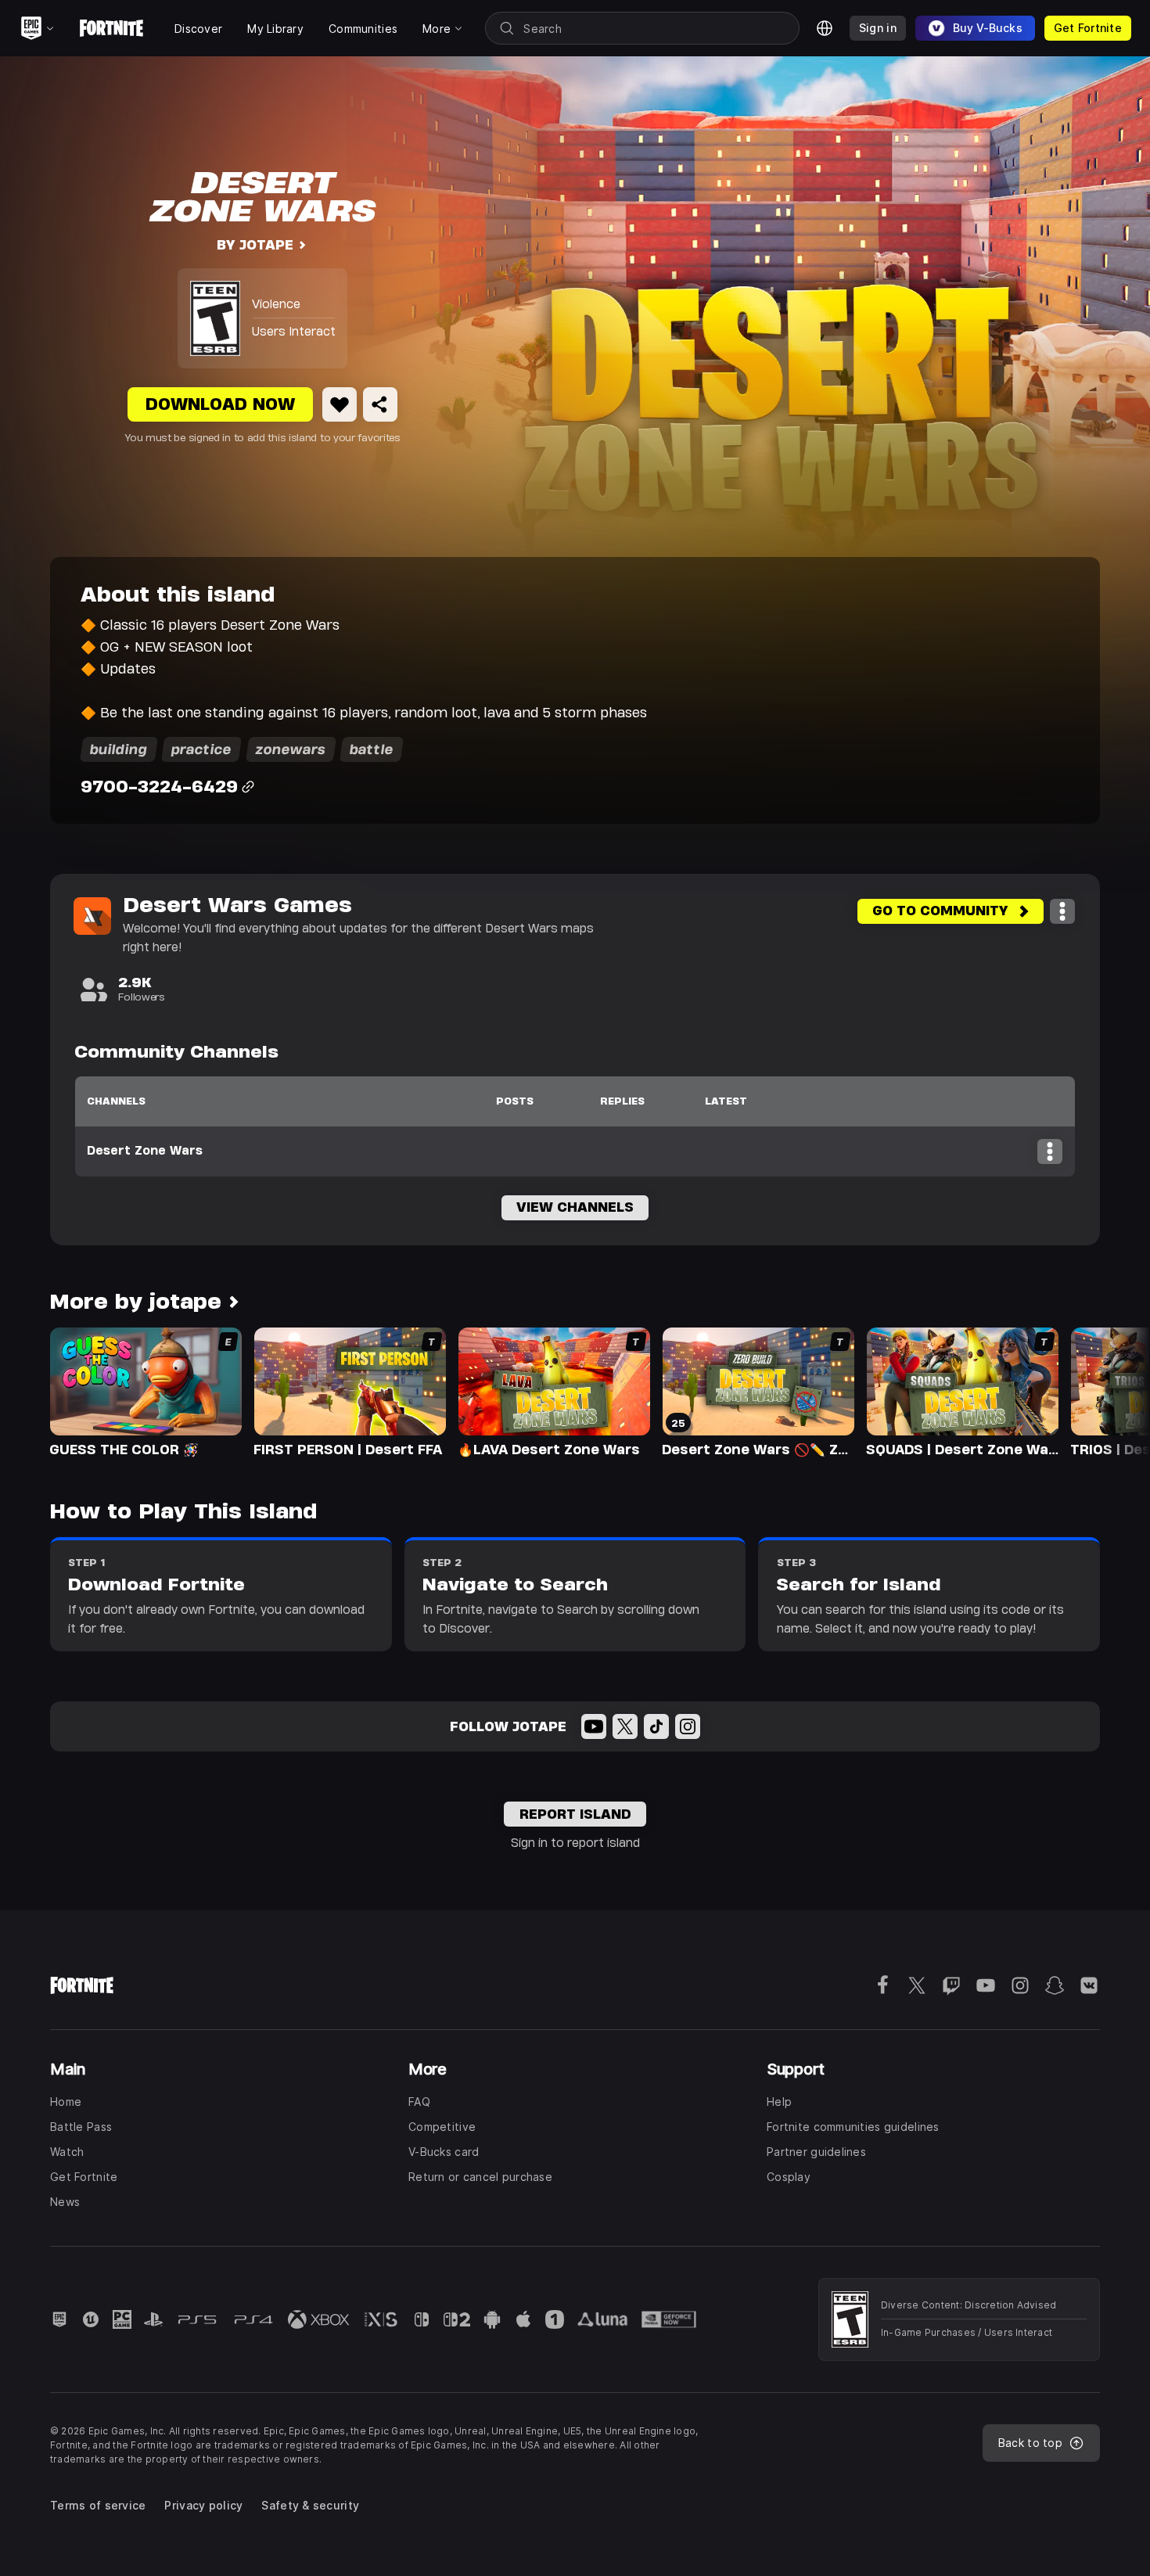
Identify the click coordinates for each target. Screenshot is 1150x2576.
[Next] (1108, 1391)
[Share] (380, 404)
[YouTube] (594, 1726)
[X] (625, 1726)
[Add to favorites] (340, 404)
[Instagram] (688, 1726)
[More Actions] (1062, 911)
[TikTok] (656, 1726)
